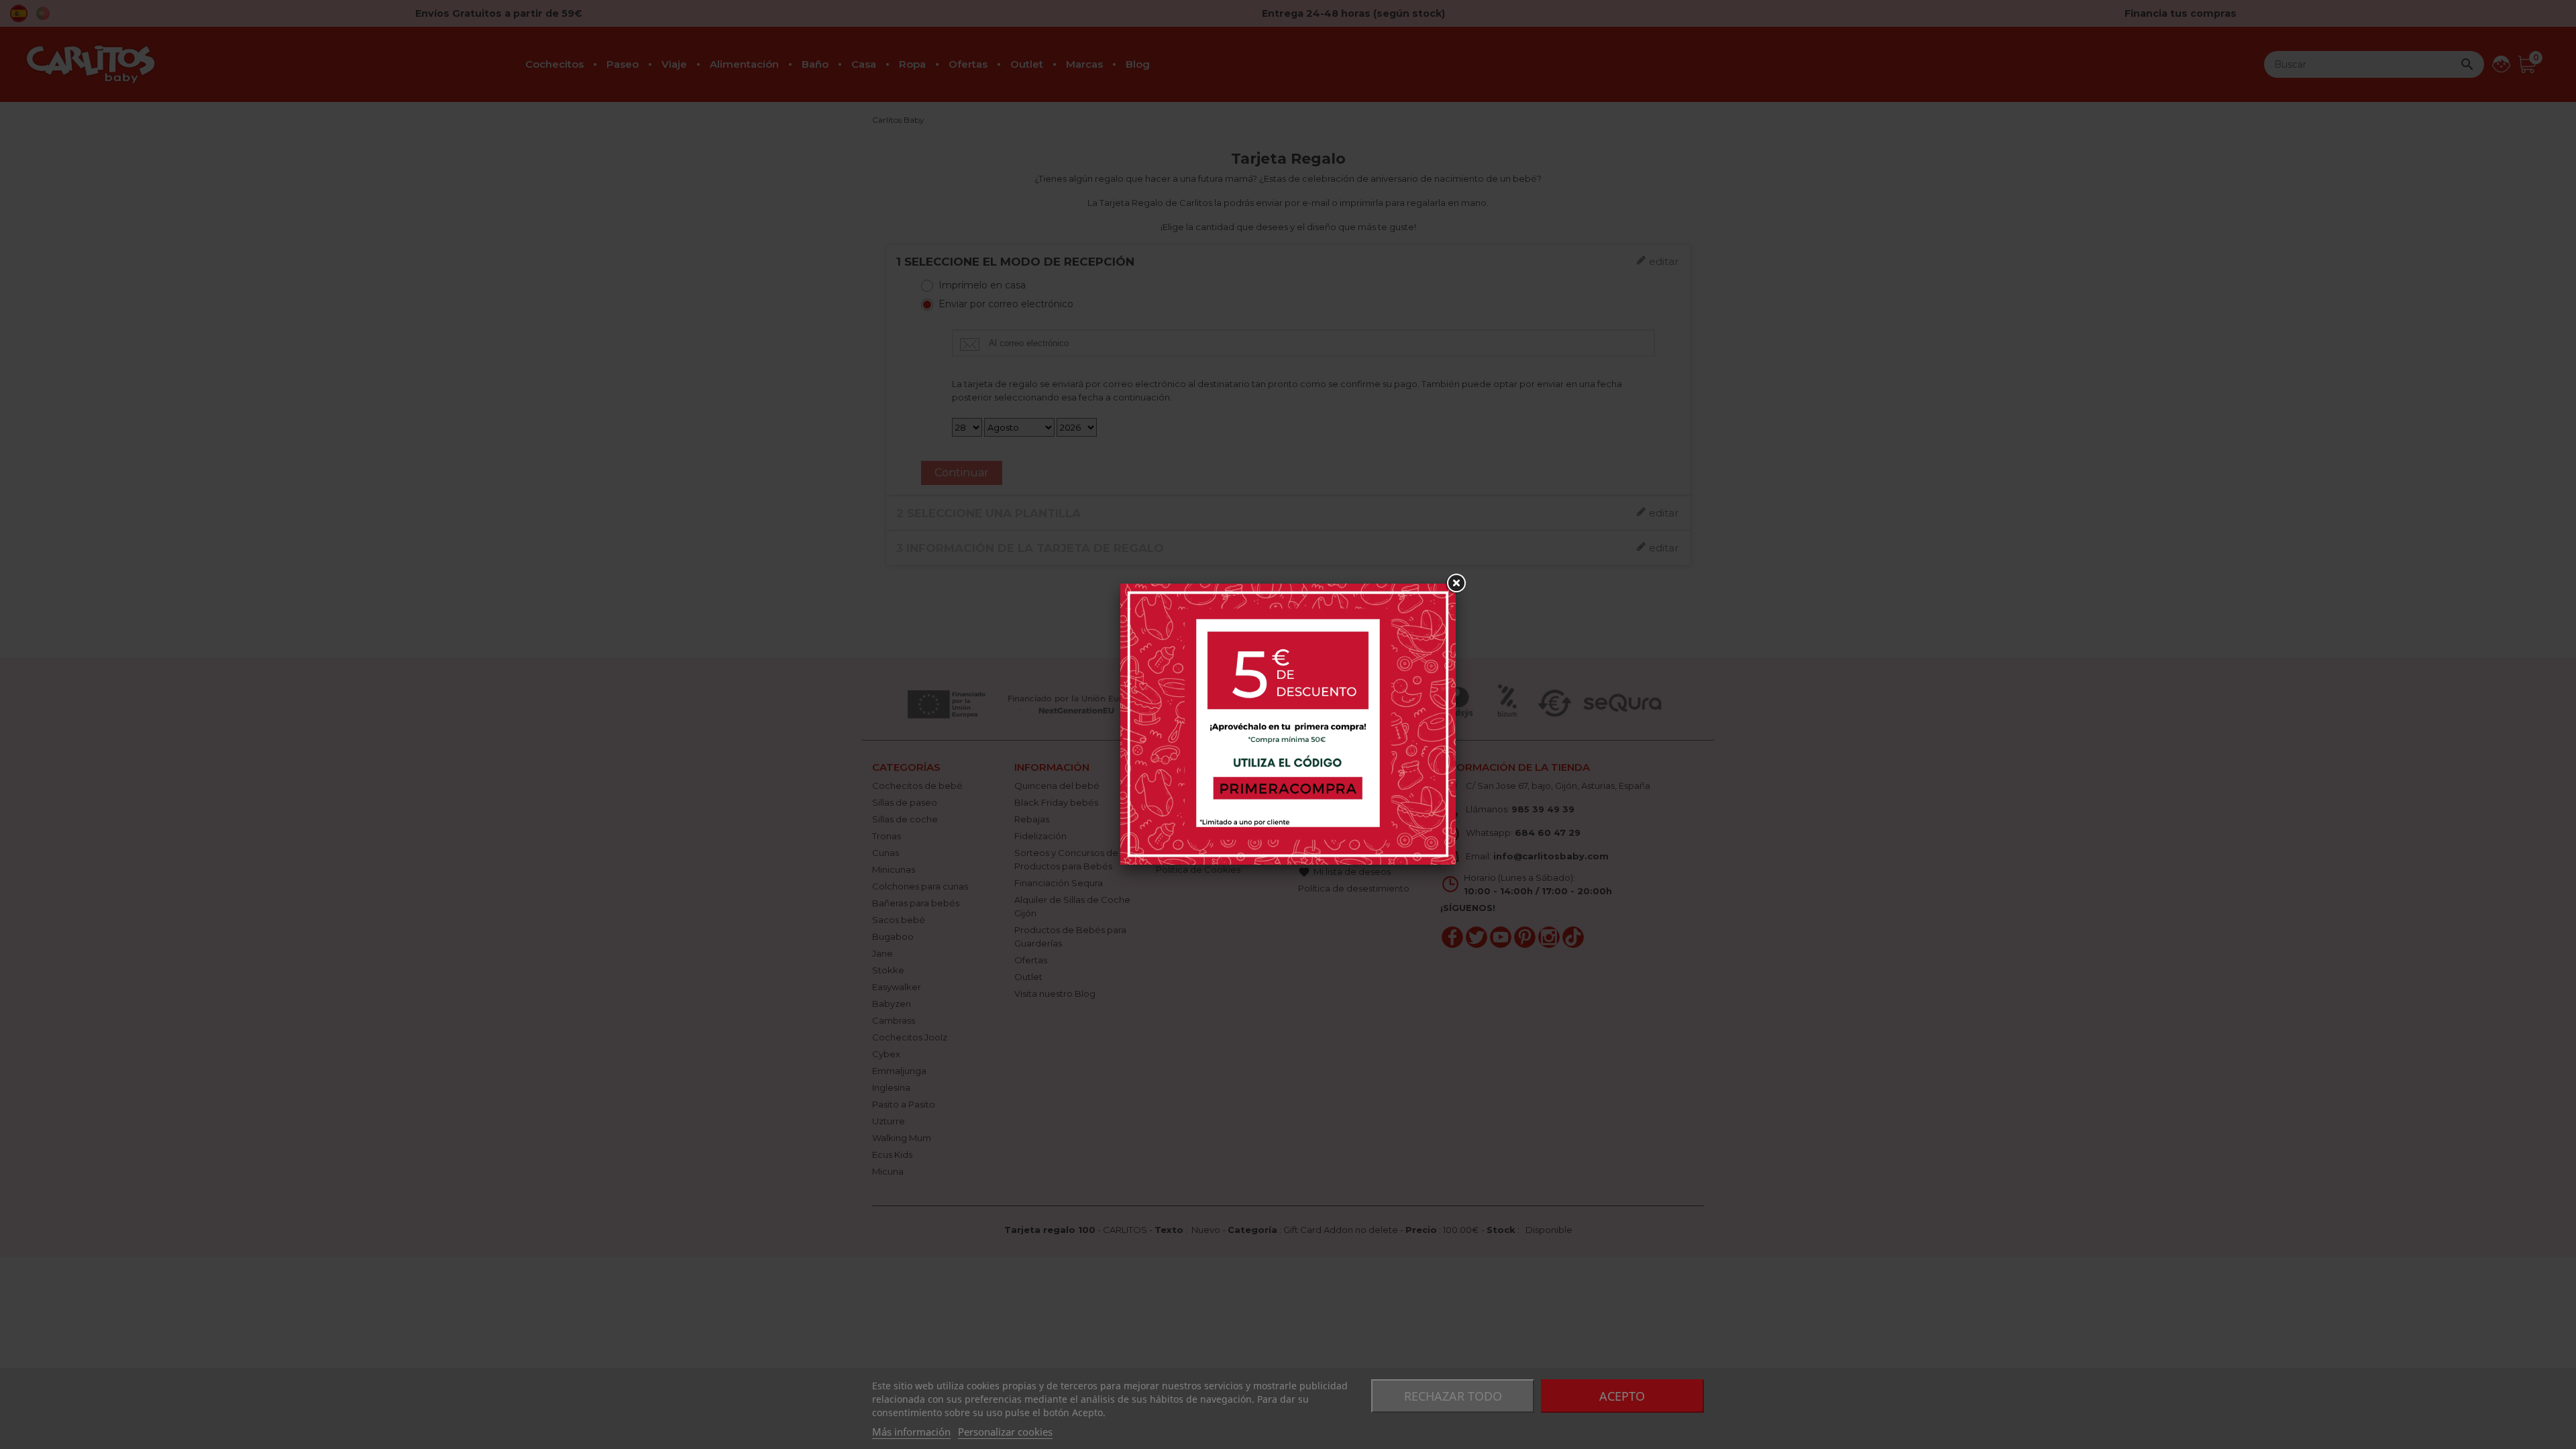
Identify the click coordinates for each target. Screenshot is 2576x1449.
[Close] (1456, 584)
